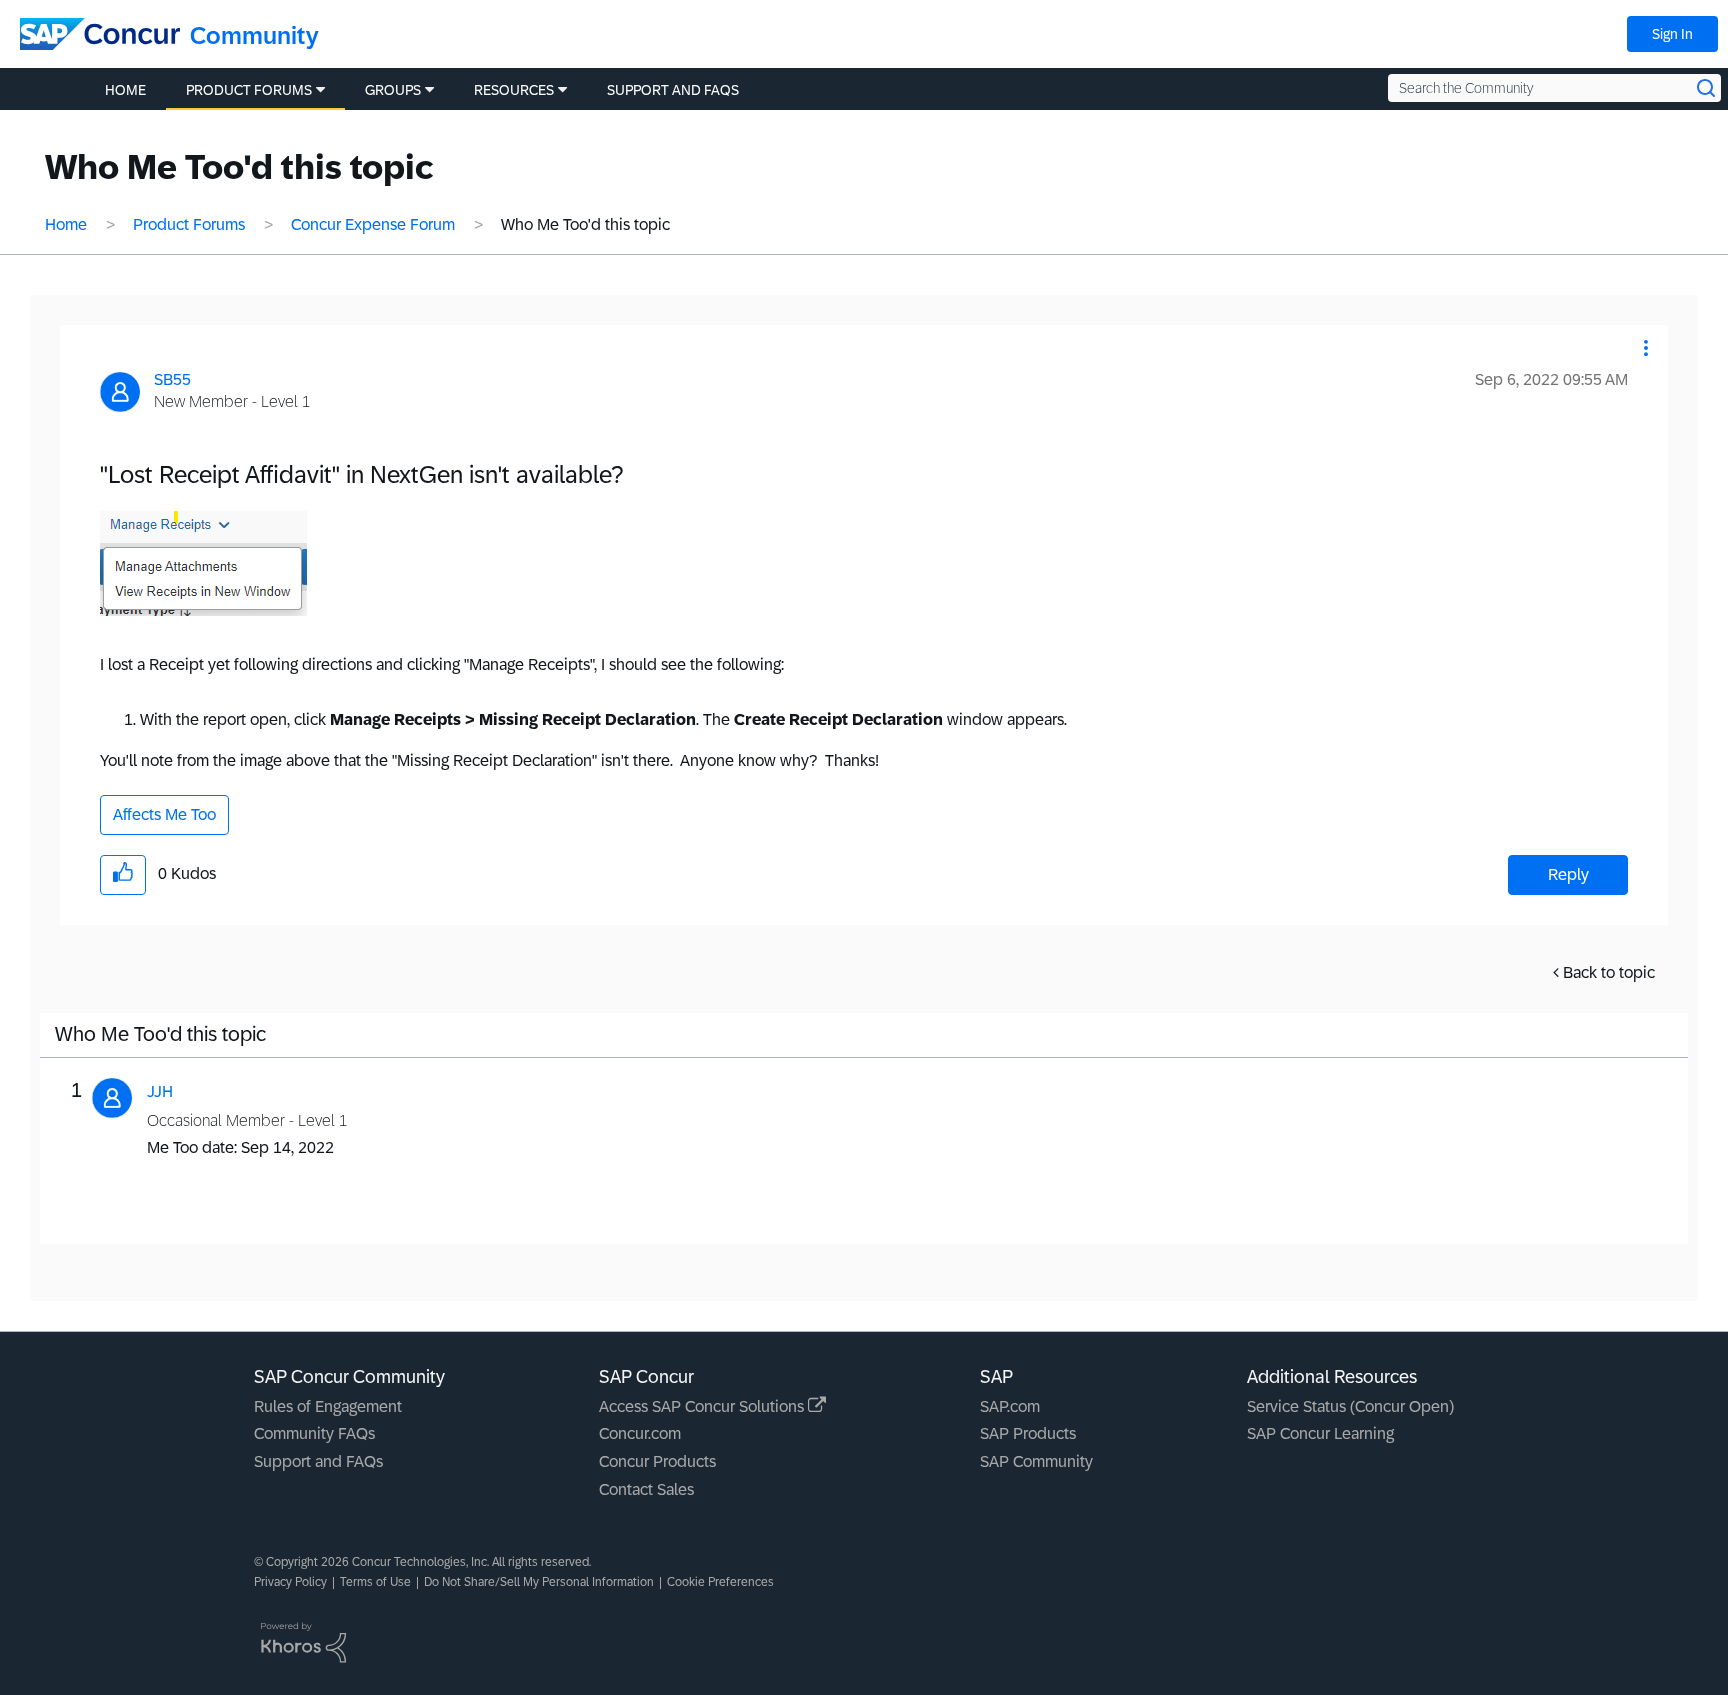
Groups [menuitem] (393, 90)
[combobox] (1554, 88)
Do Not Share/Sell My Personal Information (539, 1582)
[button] (1646, 348)
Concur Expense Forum (373, 224)
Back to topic (1609, 972)
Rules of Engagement (328, 1406)
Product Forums (189, 224)
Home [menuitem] (125, 90)
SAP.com (1010, 1406)
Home (66, 224)
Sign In (1672, 34)
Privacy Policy (290, 1582)
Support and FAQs (318, 1461)
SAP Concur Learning (1320, 1433)
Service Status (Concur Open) (1350, 1406)
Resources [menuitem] (514, 90)
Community (254, 35)
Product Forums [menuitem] (249, 90)
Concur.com (640, 1433)
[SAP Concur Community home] (100, 34)
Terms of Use (375, 1582)
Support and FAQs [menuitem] (673, 90)
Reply (1568, 874)
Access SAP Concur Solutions (703, 1406)
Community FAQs (314, 1433)
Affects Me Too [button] (164, 814)
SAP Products (1028, 1433)
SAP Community (1036, 1461)
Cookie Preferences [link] (720, 1582)
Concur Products (657, 1461)
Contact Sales (646, 1489)
